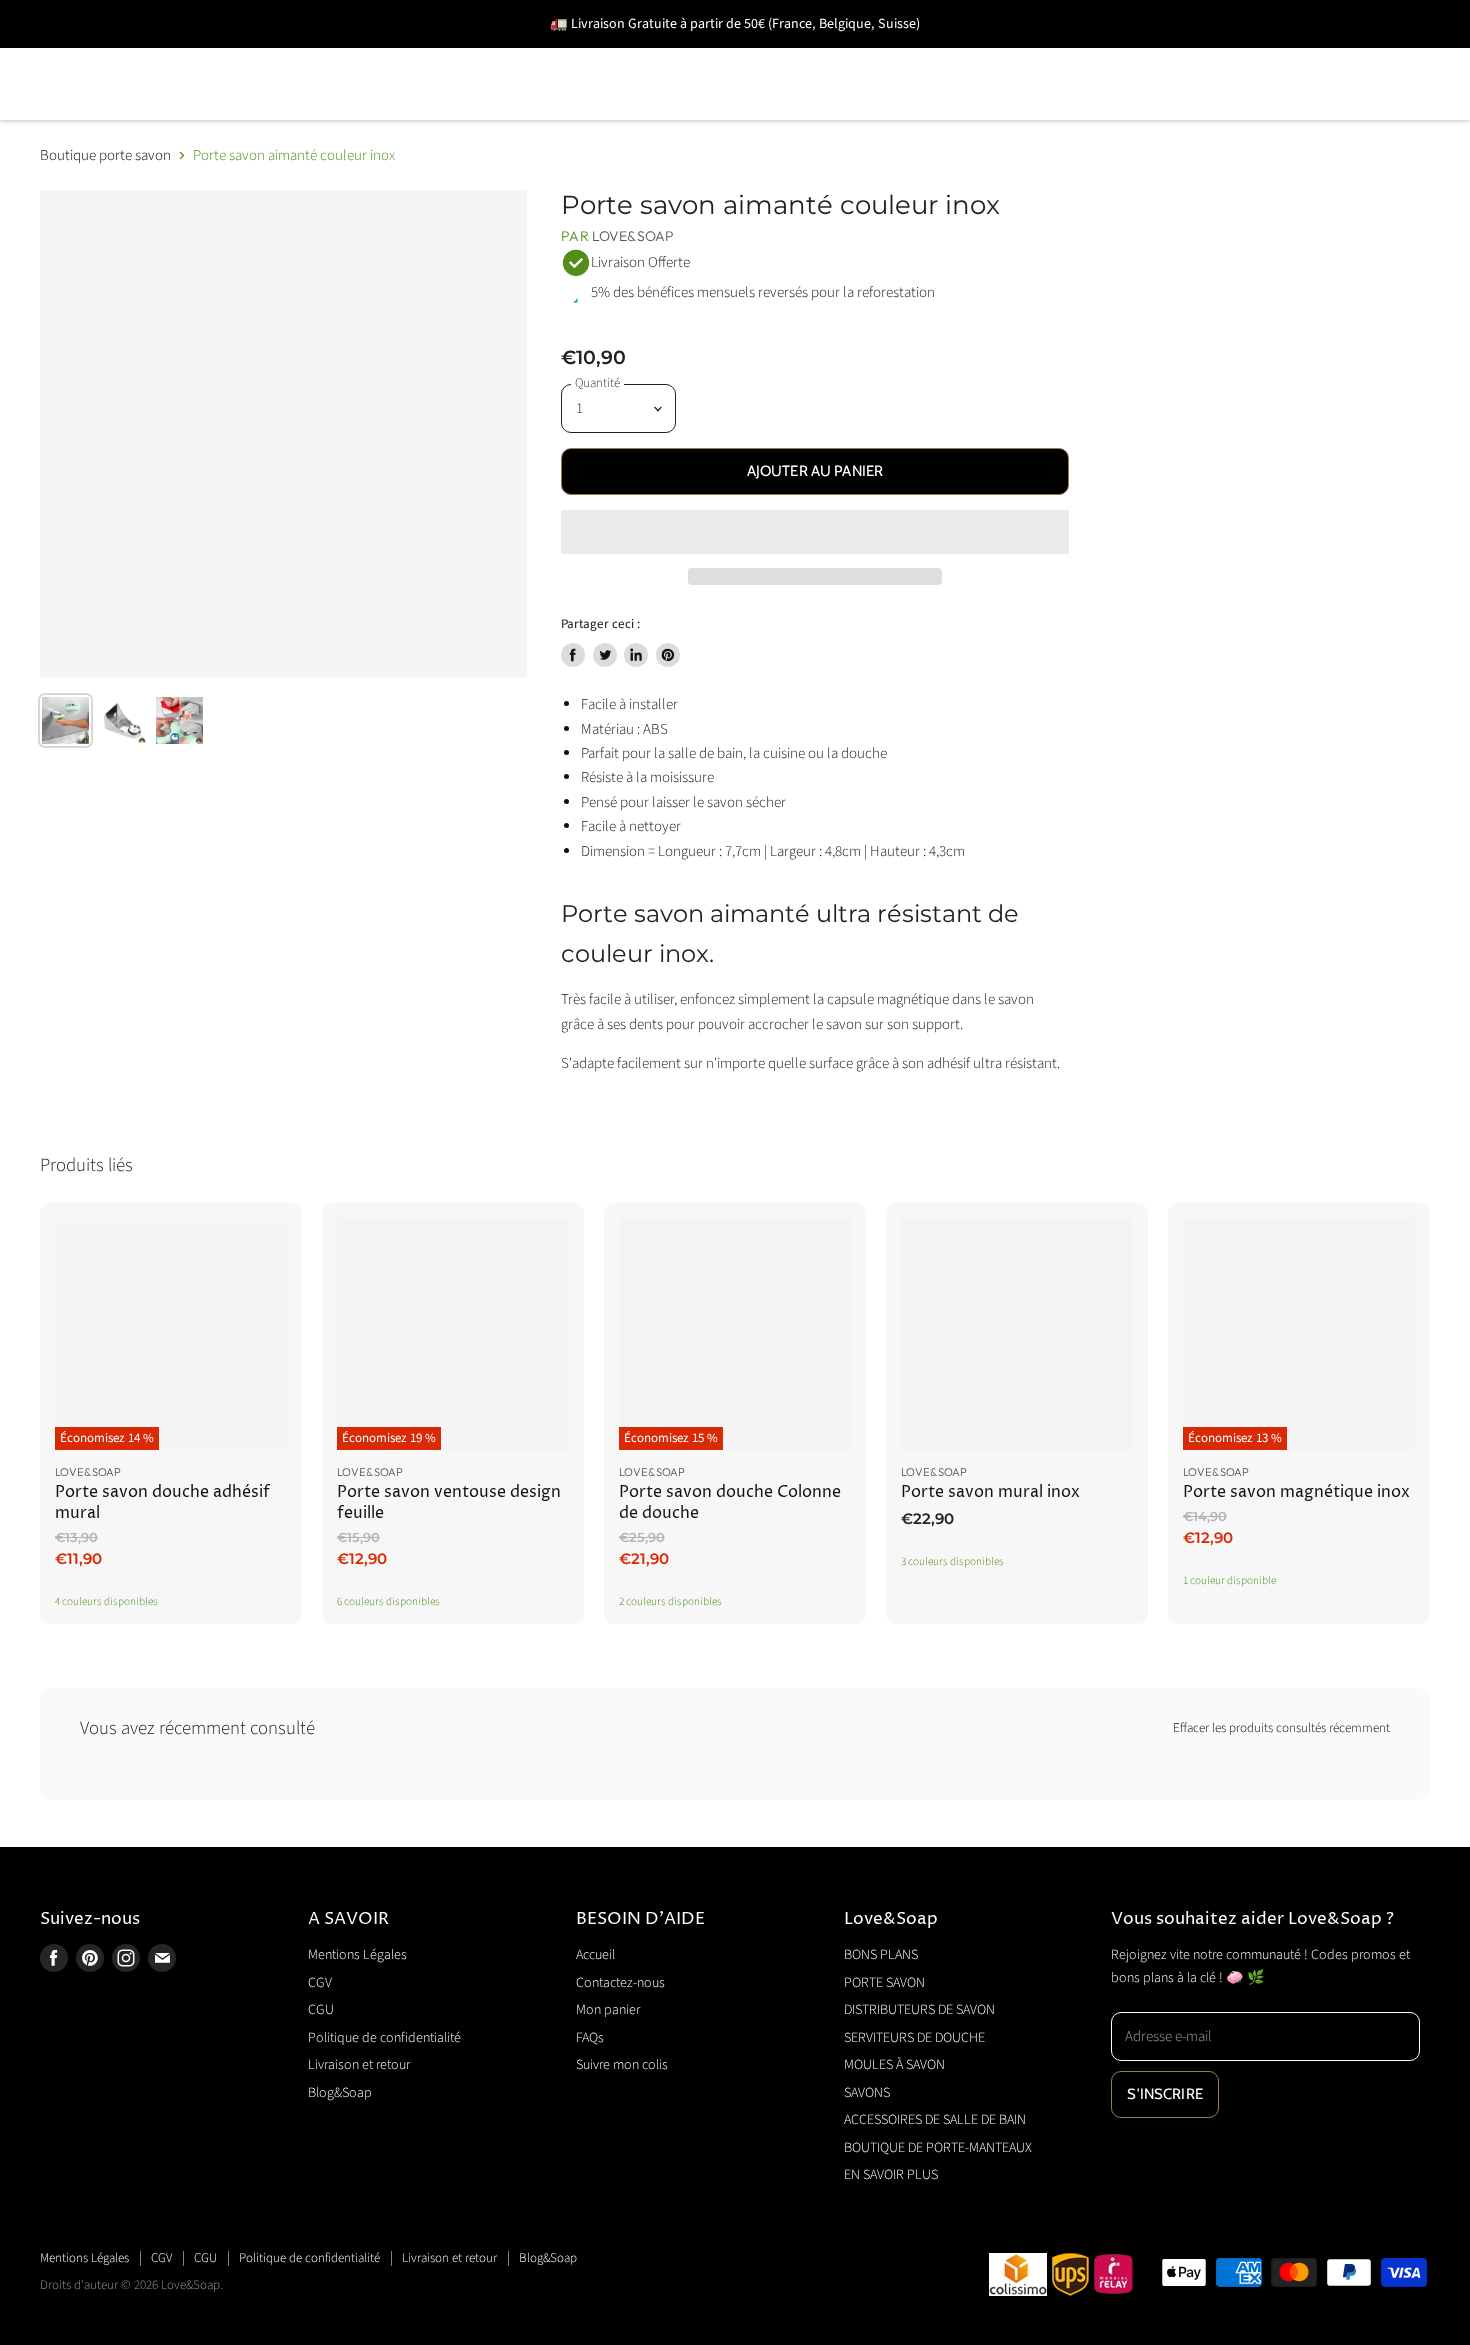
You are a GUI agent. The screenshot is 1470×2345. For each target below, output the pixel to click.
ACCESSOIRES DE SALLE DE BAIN (1295, 55)
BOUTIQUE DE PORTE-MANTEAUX (178, 112)
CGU (321, 2010)
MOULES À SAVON (933, 55)
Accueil (595, 1955)
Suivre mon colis (622, 2065)
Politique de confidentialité (384, 2038)
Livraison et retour (359, 2065)
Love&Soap (633, 236)
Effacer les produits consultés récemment (1281, 1728)
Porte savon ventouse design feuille (449, 1502)
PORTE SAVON (249, 55)
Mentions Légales (357, 1955)
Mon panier (608, 2010)
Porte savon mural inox (990, 1492)
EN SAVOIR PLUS (417, 112)
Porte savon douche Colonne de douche (730, 1502)
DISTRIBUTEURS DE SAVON (460, 55)
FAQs (590, 2038)
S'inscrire (1165, 2094)
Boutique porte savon (105, 155)
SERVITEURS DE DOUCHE (714, 55)
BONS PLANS (94, 55)
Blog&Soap (340, 2093)
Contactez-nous (620, 1983)
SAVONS (1084, 55)
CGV (320, 1983)
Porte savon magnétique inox (1296, 1492)
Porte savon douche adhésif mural (162, 1502)
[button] (814, 532)
